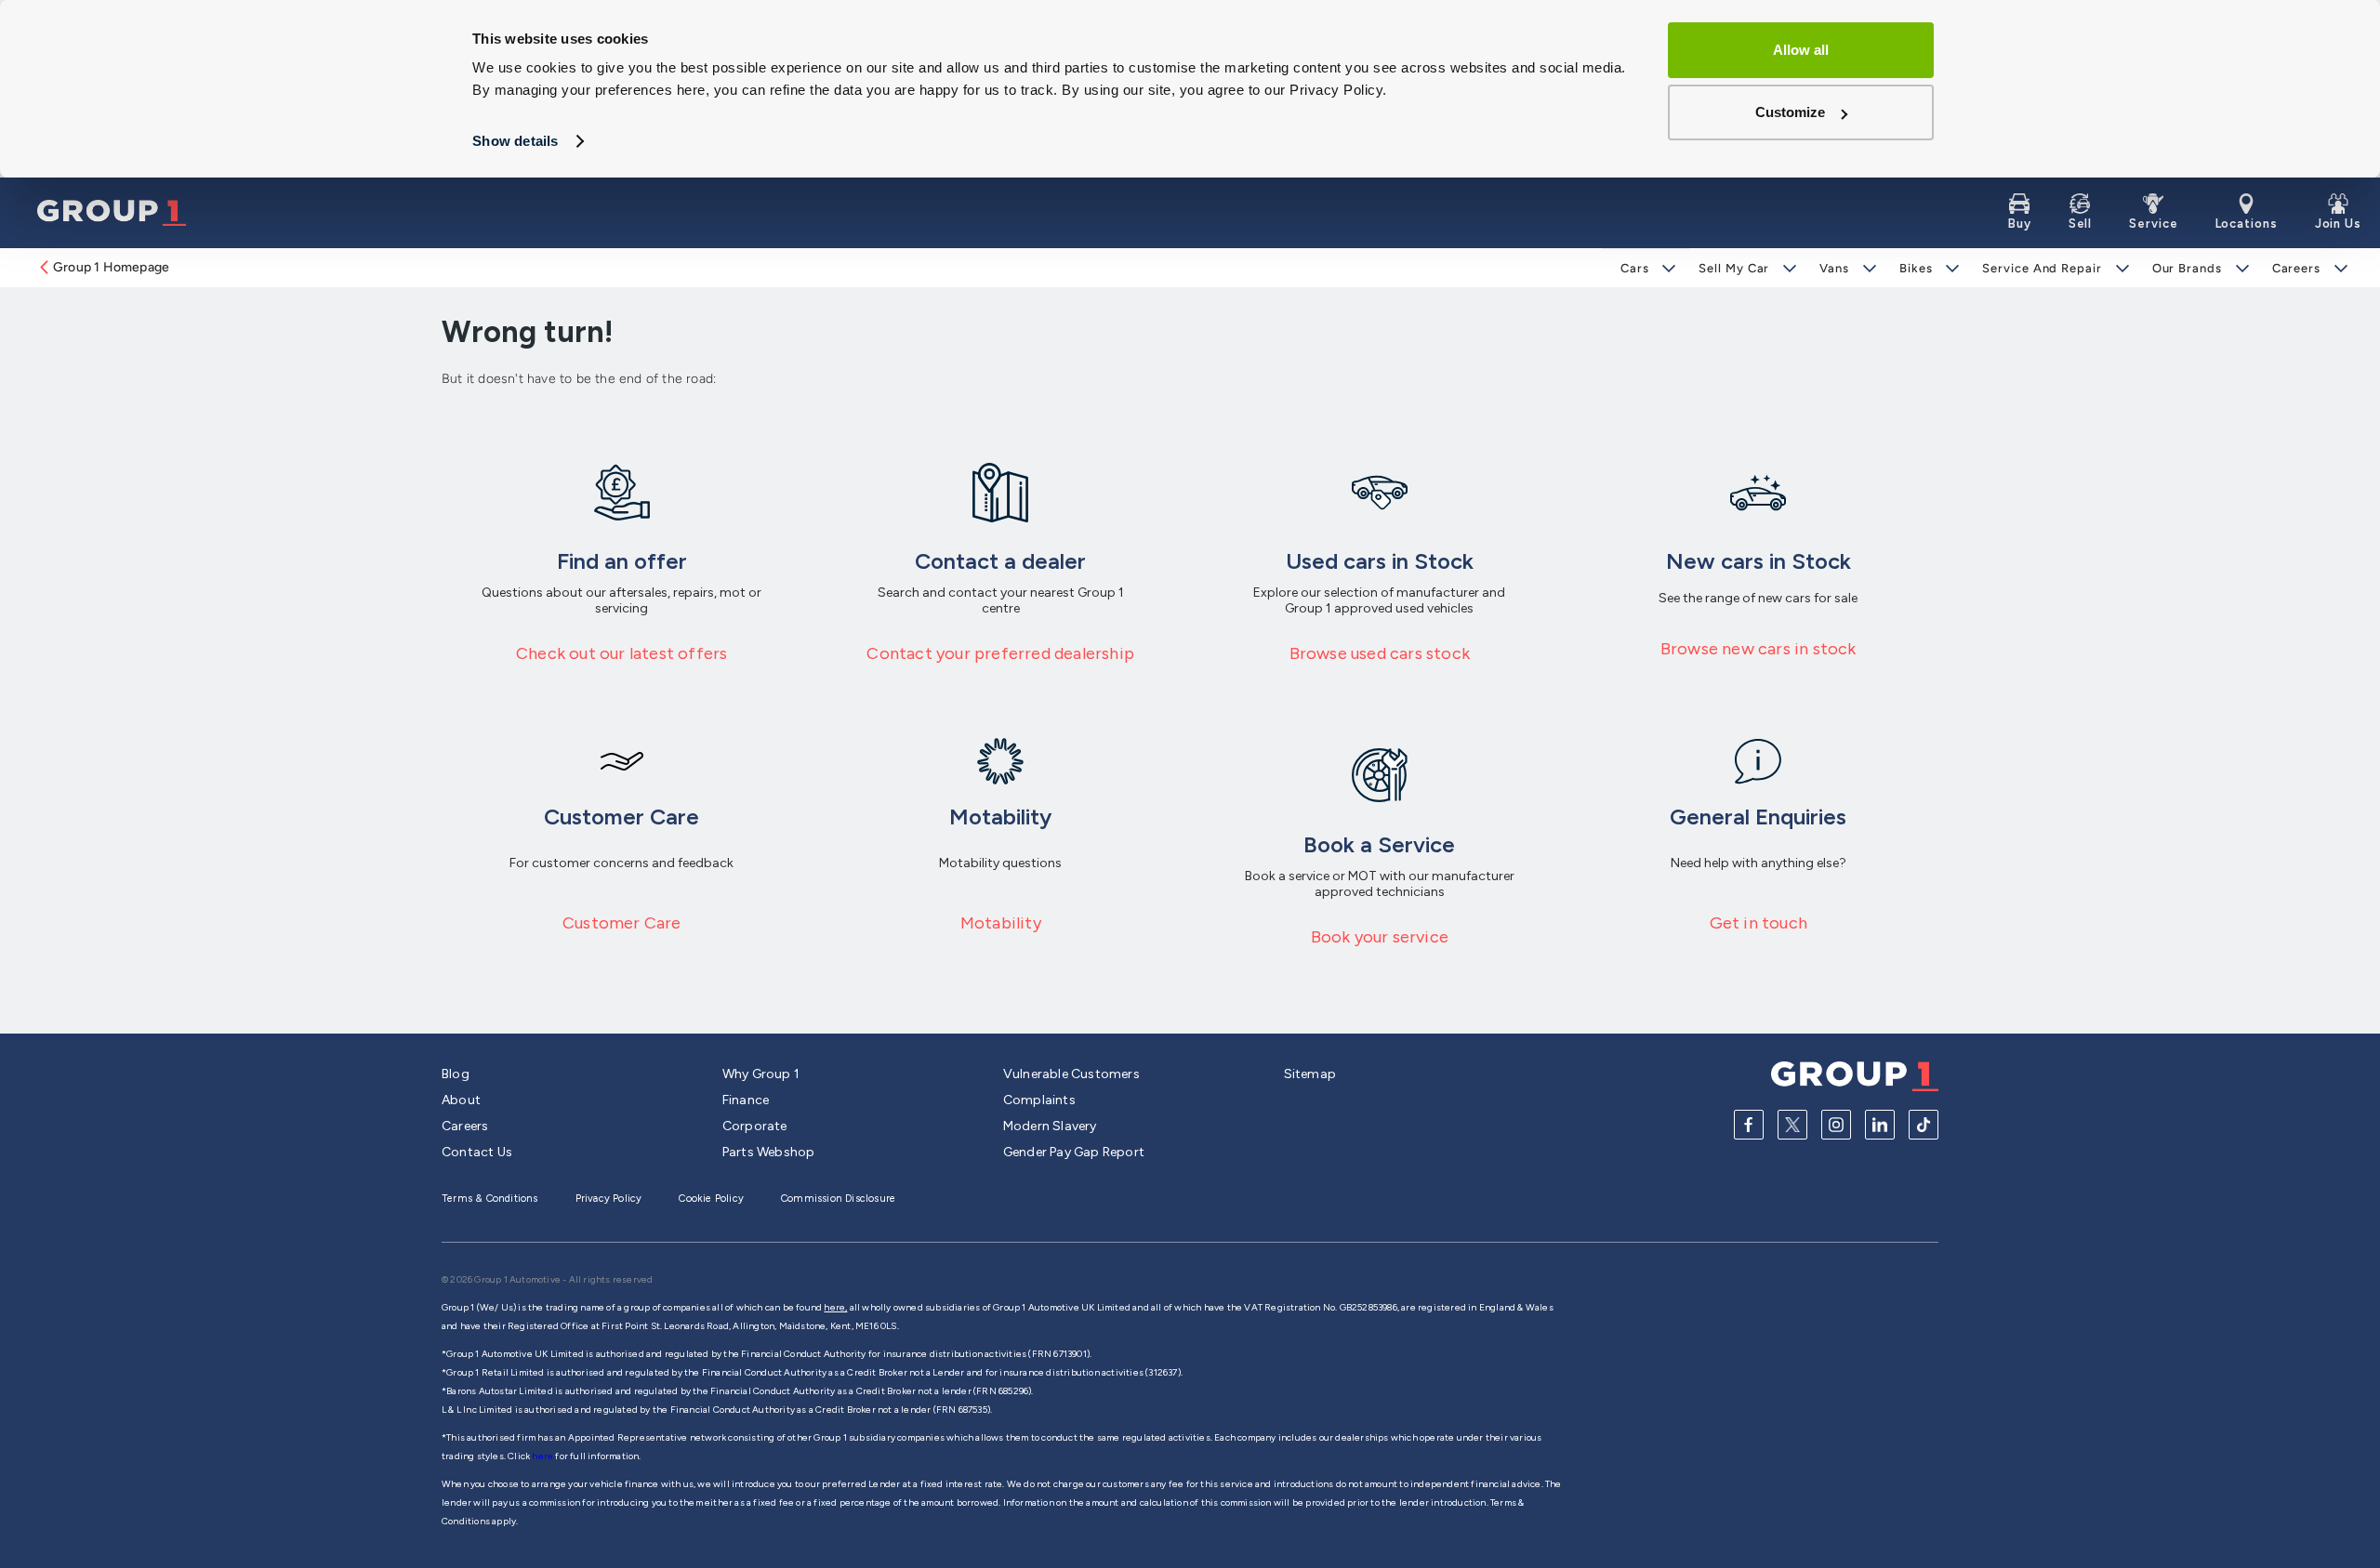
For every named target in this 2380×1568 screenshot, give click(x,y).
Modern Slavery (1050, 1126)
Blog (456, 1074)
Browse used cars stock (1380, 653)
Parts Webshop (769, 1152)
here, (835, 1307)
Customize (1790, 112)
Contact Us (477, 1152)
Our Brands (2187, 268)
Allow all (1801, 50)
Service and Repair (2042, 268)
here (543, 1456)
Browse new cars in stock (1759, 649)
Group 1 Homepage (111, 267)
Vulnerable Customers (1071, 1074)
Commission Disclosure (838, 1199)
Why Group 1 (761, 1074)
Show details (515, 141)
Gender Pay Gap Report (1074, 1152)
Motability (1001, 923)
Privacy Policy (609, 1199)
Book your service (1380, 937)
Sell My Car (1734, 268)
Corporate (755, 1126)
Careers (2296, 268)
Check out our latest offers (621, 653)
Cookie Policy (711, 1199)
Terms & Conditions (490, 1199)
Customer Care (622, 923)
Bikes (1916, 268)
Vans (1834, 268)
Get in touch (1759, 923)
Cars (1635, 268)
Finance (746, 1100)
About (461, 1100)
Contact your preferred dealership (1000, 653)
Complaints (1039, 1100)
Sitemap (1310, 1074)
